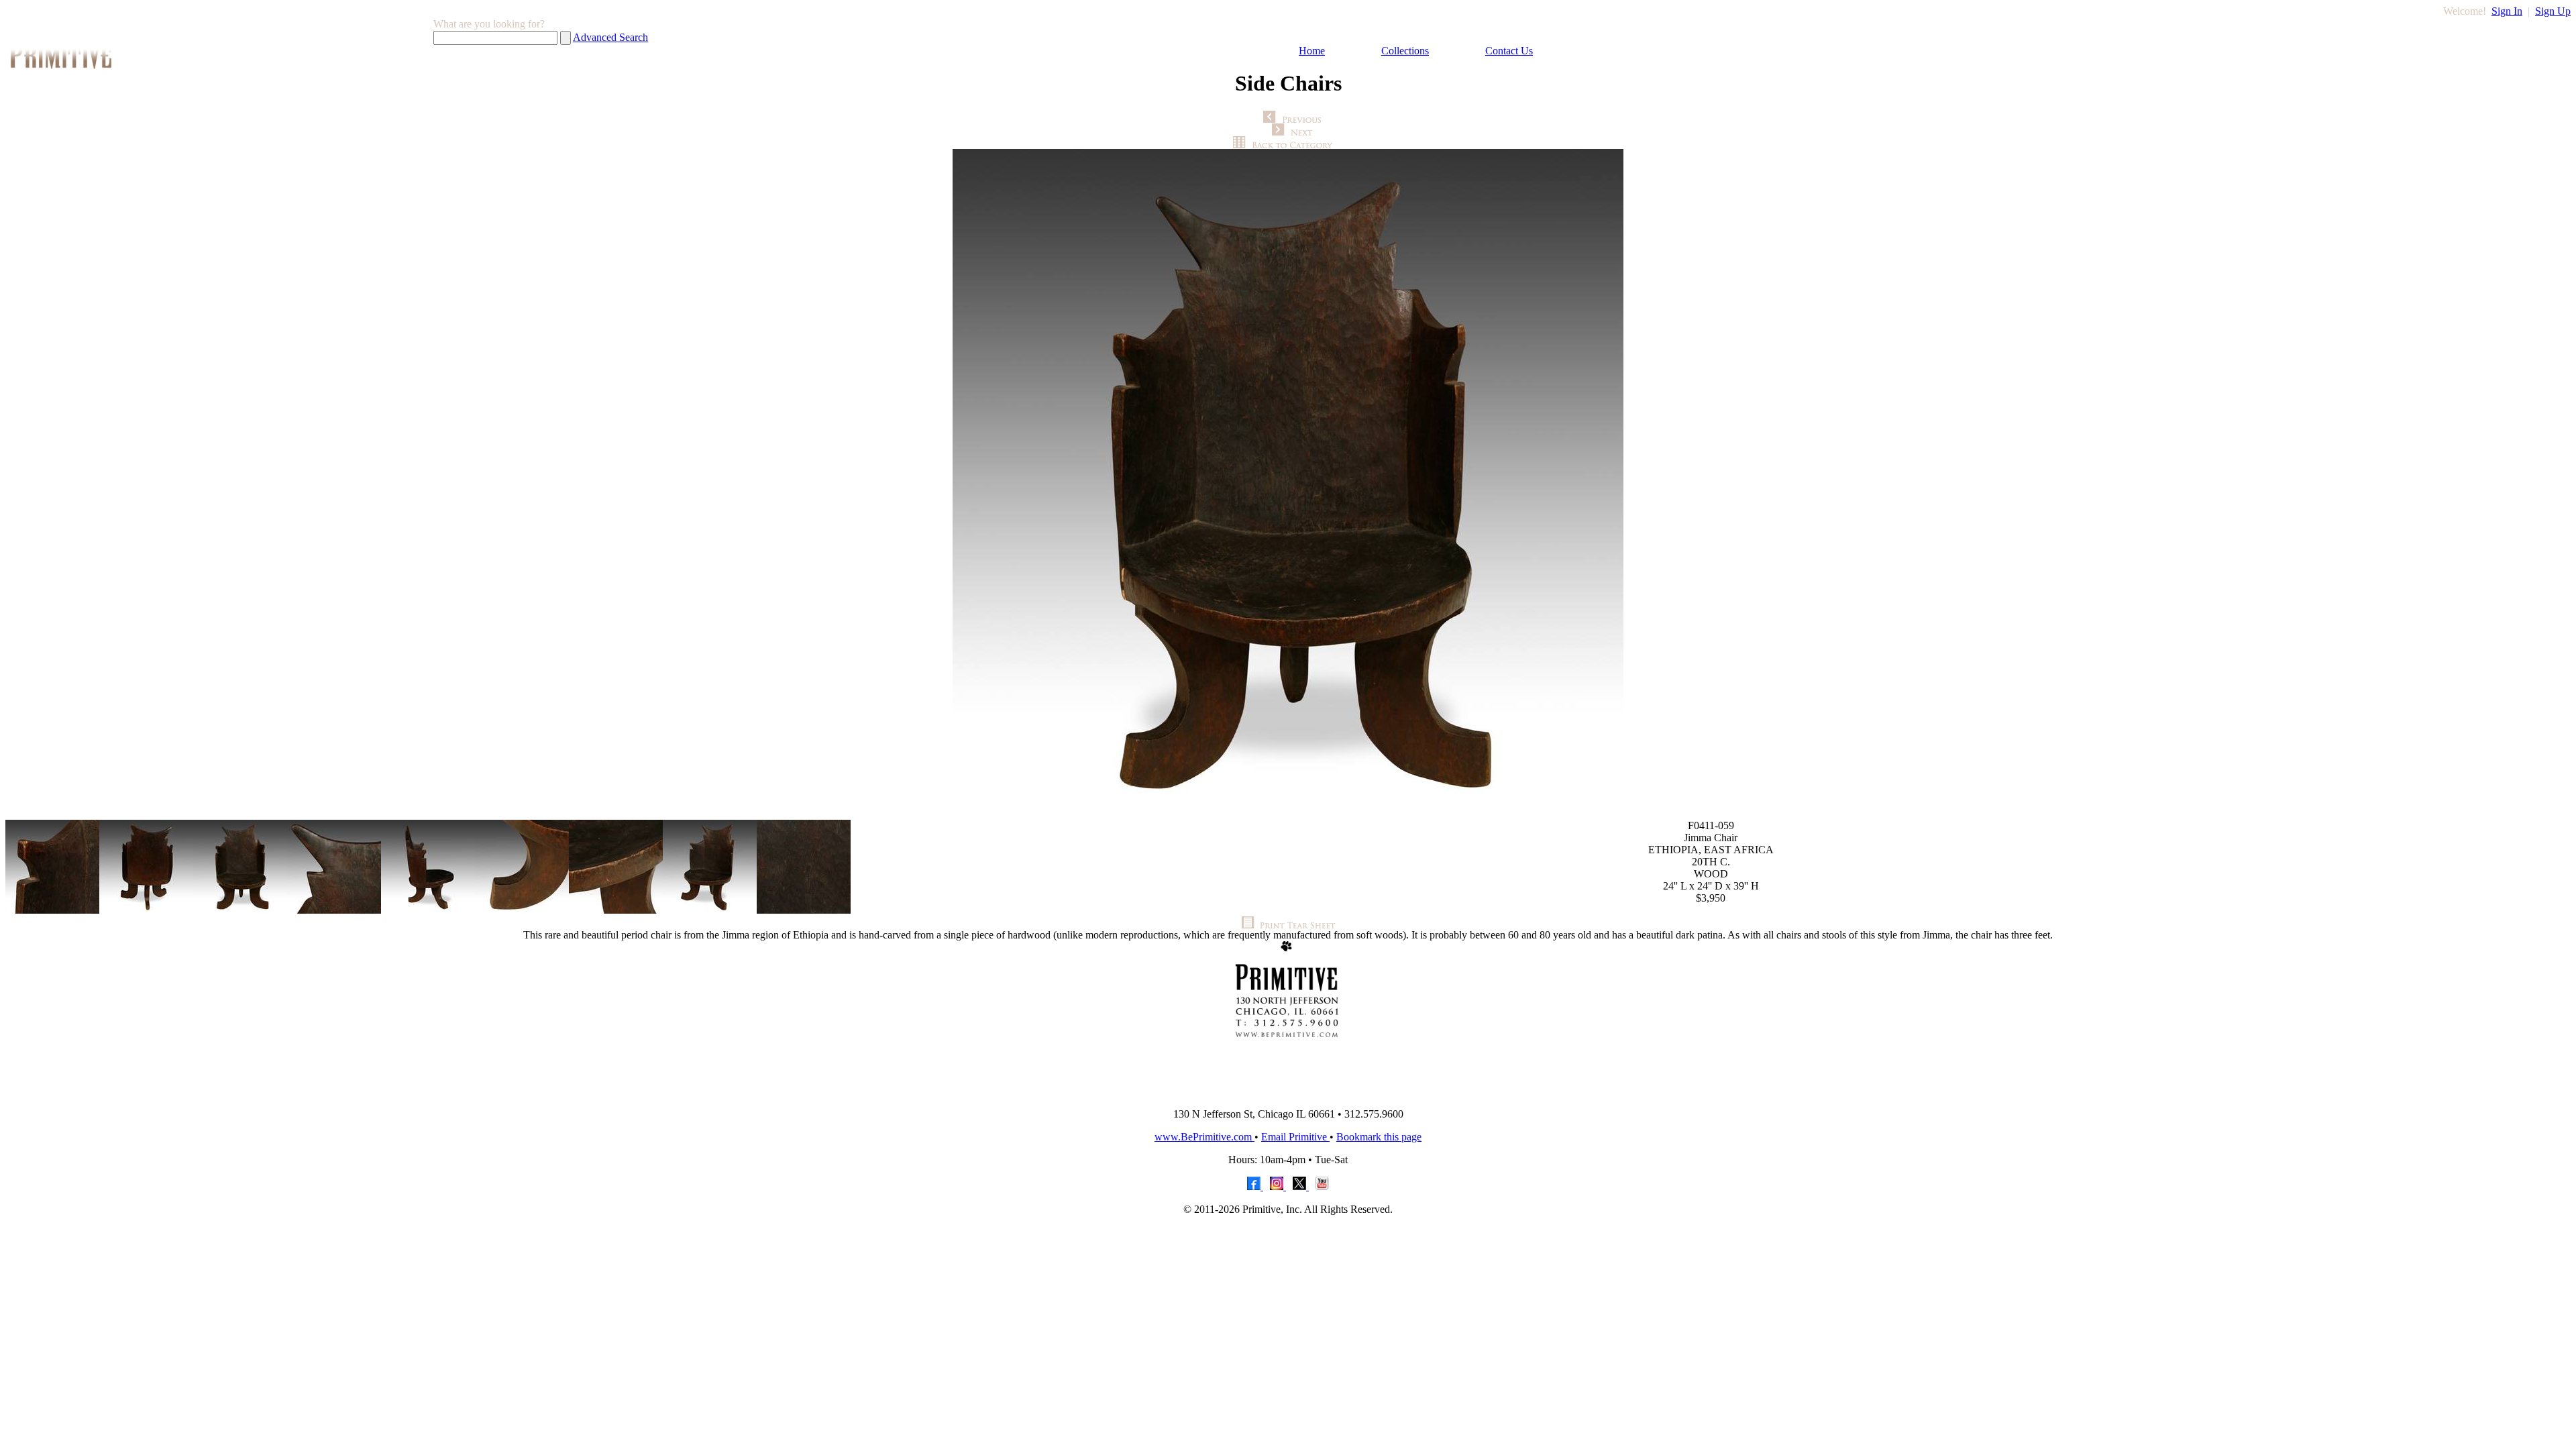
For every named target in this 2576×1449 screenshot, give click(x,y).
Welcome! (2465, 11)
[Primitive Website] (1288, 1094)
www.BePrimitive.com (1204, 1137)
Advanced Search (610, 37)
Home (1312, 51)
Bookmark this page (1379, 1137)
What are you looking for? (489, 24)
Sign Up (2553, 11)
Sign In (2507, 11)
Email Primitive (1295, 1137)
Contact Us (1509, 51)
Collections (1405, 51)
